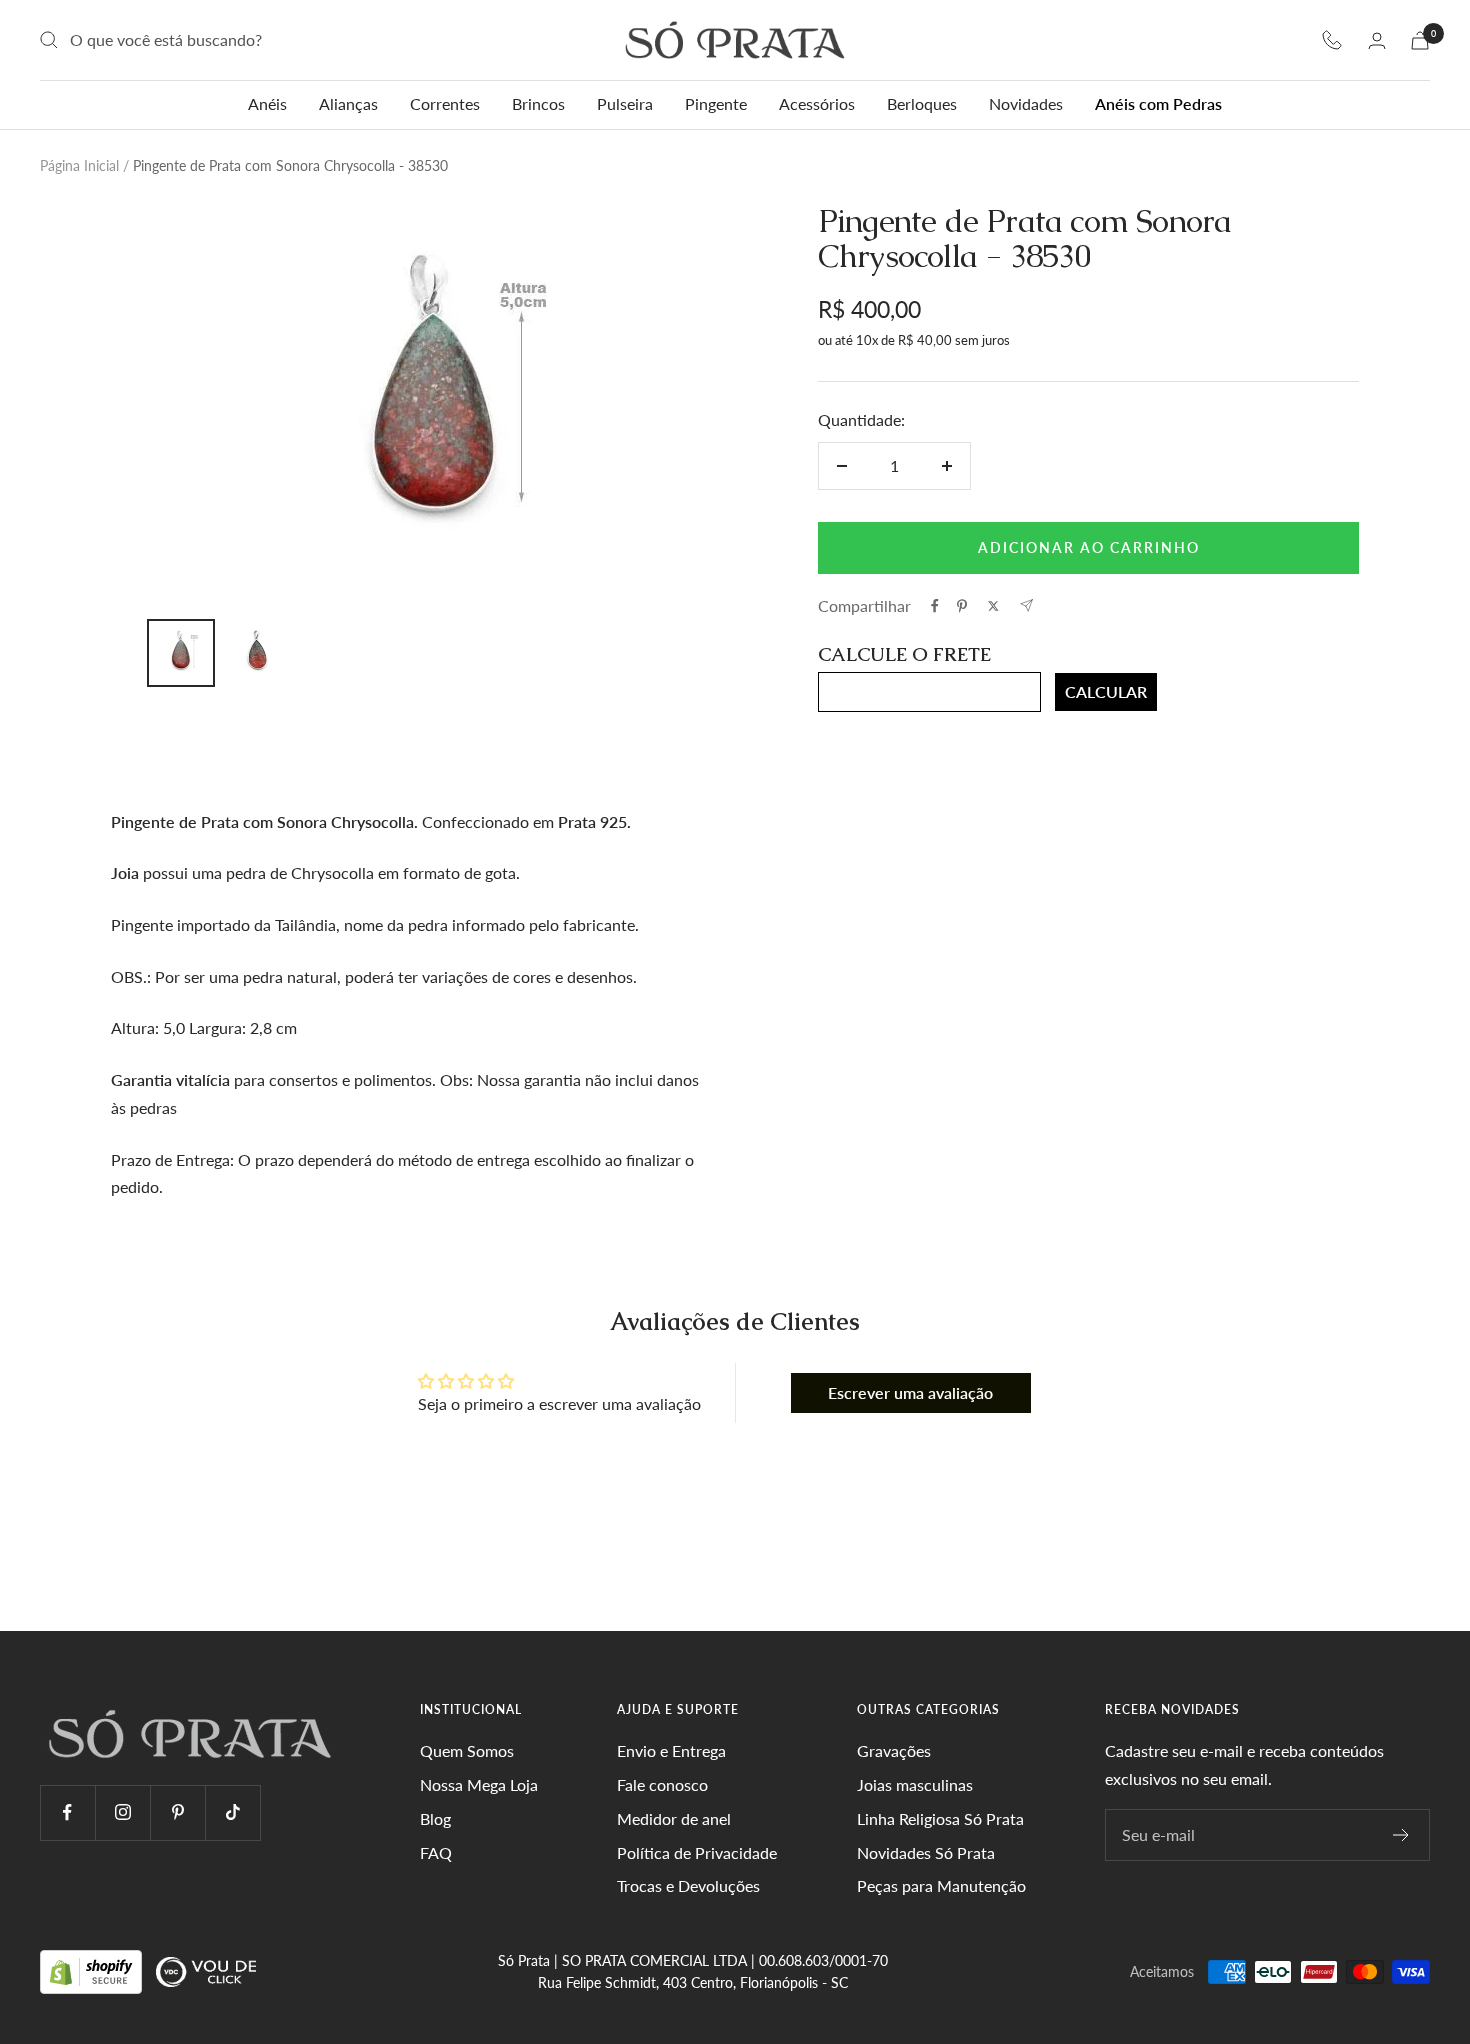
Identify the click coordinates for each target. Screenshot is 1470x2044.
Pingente (716, 103)
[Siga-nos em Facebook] (67, 1812)
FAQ (436, 1852)
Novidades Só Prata (926, 1852)
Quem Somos (467, 1750)
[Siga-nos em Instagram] (122, 1812)
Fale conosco (662, 1784)
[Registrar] (1401, 1835)
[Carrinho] (1420, 40)
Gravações (894, 1750)
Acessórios (817, 103)
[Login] (1377, 40)
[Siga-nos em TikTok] (232, 1812)
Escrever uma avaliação (910, 1392)
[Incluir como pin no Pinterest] (962, 606)
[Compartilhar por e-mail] (1026, 605)
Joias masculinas (915, 1784)
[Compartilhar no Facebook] (935, 606)
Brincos (538, 103)
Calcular (1106, 691)
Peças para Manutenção (941, 1885)
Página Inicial (79, 165)
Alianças (348, 103)
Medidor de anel (674, 1818)
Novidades (1026, 103)
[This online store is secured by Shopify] (93, 1970)
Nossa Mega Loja (479, 1784)
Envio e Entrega (671, 1750)
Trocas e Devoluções (688, 1885)
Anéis (267, 103)
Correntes (445, 103)
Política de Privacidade (697, 1852)
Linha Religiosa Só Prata (940, 1818)
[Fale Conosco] (1332, 40)
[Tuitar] (993, 606)
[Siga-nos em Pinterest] (177, 1812)
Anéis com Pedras (1158, 103)
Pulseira (625, 103)
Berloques (922, 103)
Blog (435, 1818)
